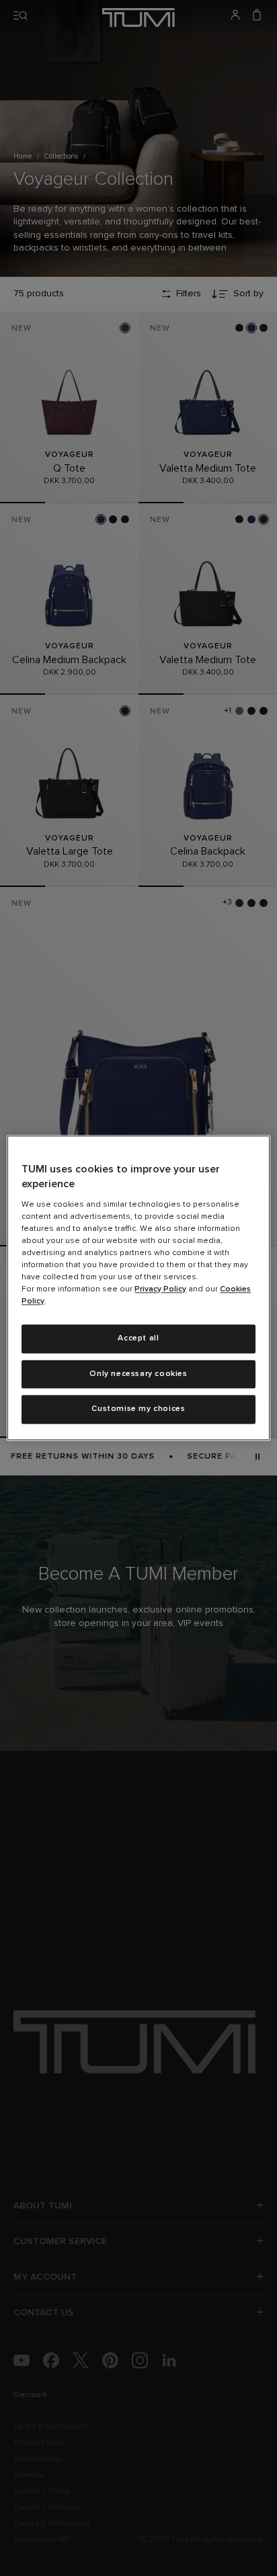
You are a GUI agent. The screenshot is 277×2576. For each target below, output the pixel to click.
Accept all (138, 1338)
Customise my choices (138, 1410)
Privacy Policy (160, 1289)
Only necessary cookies (138, 1374)
